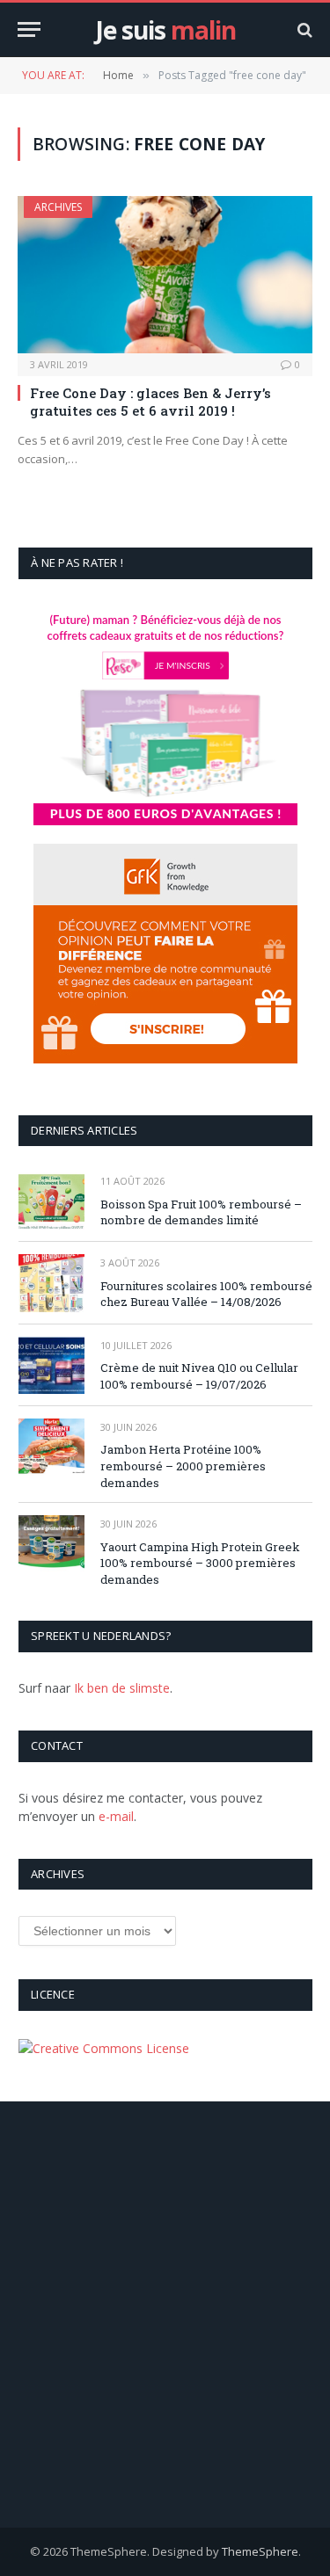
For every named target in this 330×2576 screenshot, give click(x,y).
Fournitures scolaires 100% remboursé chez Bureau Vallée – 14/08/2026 (206, 1294)
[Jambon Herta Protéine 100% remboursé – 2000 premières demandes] (51, 1447)
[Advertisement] (165, 2315)
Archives (58, 207)
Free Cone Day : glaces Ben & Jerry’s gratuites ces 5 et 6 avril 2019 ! (150, 402)
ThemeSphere (260, 2551)
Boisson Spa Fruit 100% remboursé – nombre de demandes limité (201, 1212)
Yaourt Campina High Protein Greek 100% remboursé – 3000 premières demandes (200, 1563)
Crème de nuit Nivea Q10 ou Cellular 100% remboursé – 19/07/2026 (199, 1376)
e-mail (116, 1816)
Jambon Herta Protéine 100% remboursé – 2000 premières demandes (183, 1466)
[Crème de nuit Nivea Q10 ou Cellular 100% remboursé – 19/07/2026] (51, 1365)
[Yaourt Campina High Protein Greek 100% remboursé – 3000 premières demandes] (51, 1544)
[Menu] (29, 29)
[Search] (303, 29)
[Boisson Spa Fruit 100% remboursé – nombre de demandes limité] (51, 1201)
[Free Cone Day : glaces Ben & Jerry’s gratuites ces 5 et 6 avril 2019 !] (165, 274)
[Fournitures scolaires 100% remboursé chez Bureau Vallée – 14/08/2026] (51, 1283)
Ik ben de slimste (122, 1688)
